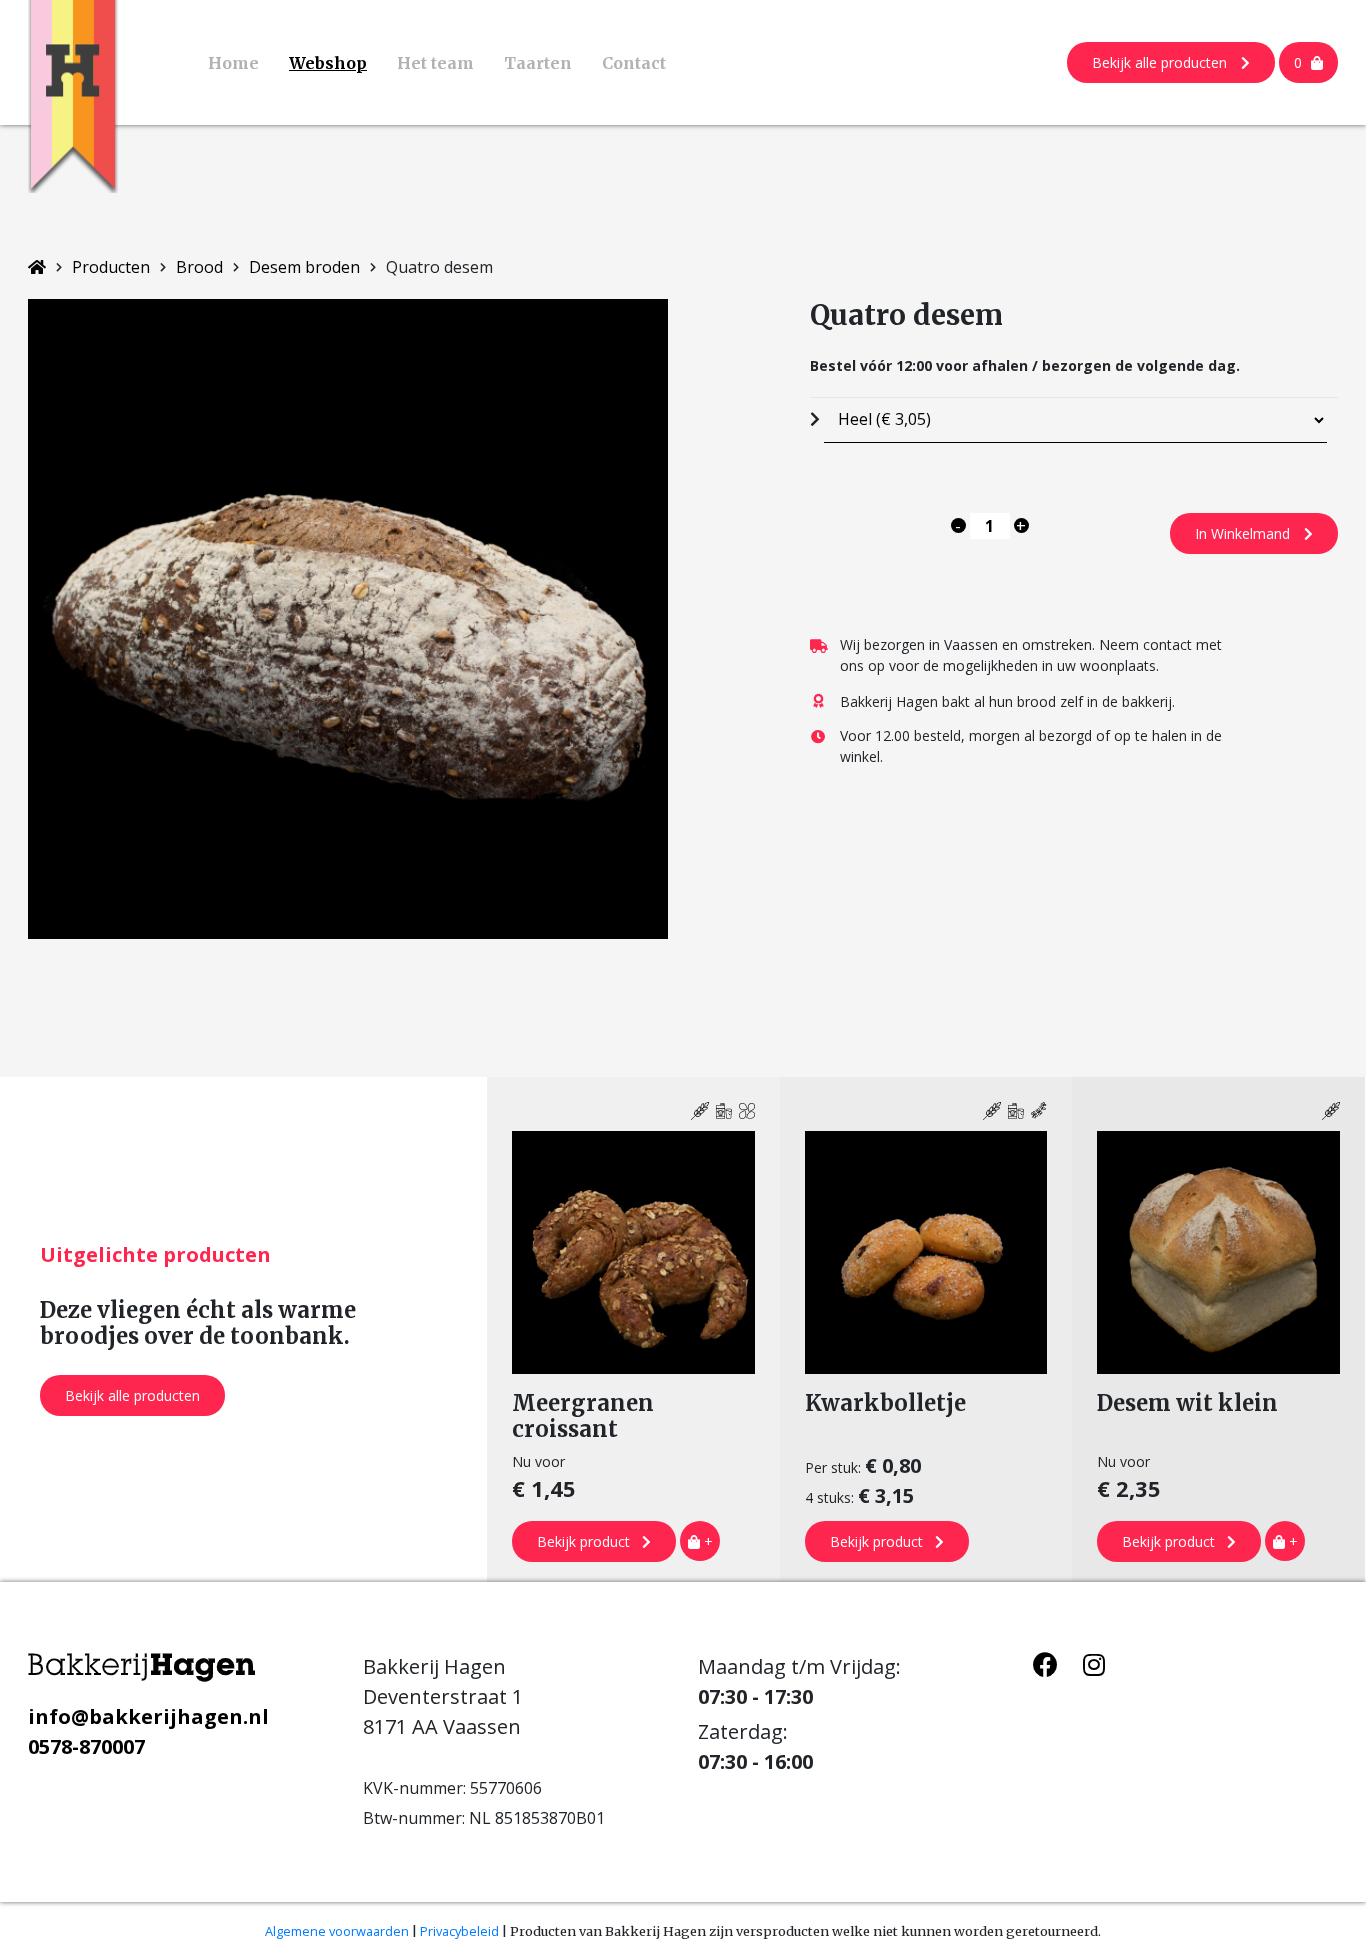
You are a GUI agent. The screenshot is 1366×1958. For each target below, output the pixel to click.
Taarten (538, 63)
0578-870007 (86, 1746)
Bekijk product (585, 1541)
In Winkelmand (1244, 533)
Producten (111, 267)
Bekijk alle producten (1161, 62)
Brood (199, 267)
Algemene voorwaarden (337, 1931)
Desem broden (304, 267)
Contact (634, 63)
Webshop (328, 63)
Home (233, 63)
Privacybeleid (459, 1931)
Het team (435, 63)
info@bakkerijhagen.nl (148, 1716)
